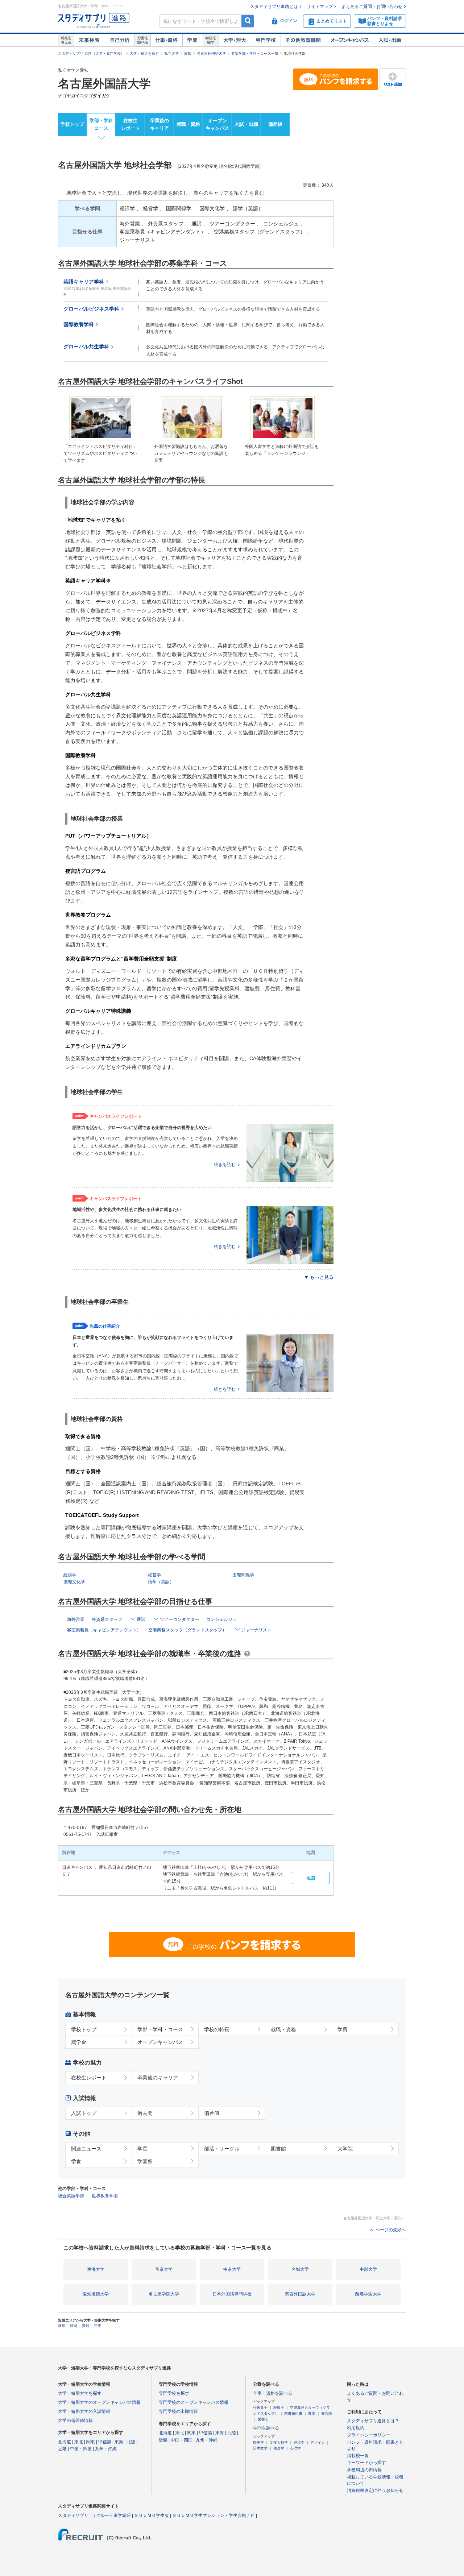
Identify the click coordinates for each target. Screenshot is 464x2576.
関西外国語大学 (300, 2294)
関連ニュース (86, 2149)
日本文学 (260, 2448)
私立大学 (171, 53)
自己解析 (120, 40)
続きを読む (225, 1165)
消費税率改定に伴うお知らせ (375, 2490)
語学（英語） (161, 1582)
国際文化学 (74, 1582)
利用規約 (356, 2428)
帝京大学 (164, 2269)
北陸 (131, 2442)
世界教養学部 (105, 2196)
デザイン (318, 2442)
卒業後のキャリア (159, 124)
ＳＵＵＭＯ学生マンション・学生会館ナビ (214, 2515)
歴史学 (258, 2442)
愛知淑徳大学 (96, 2294)
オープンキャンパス (350, 40)
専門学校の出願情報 (178, 2411)
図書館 (278, 2149)
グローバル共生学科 (86, 347)
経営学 (154, 1575)
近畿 (62, 2449)
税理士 (279, 2408)
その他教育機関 (303, 40)
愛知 (188, 53)
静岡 (74, 2326)
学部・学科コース (101, 124)
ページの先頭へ (391, 2230)
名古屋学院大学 (164, 2294)
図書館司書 (293, 2413)
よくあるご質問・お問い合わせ (372, 7)
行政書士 (260, 2408)
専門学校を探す (174, 2393)
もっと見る (322, 1277)
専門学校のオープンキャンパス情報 (194, 2402)
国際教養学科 (79, 325)
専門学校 (266, 40)
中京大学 (232, 2269)
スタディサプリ (73, 2515)
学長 (142, 2149)
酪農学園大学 (368, 2294)
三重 (98, 2326)
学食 (76, 2161)
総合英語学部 (71, 2196)
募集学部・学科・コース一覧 (255, 53)
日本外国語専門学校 (232, 2294)
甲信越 (105, 2442)
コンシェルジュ (221, 1619)
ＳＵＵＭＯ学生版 (152, 2515)
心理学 (295, 2448)
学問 (192, 40)
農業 (312, 2413)
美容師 (327, 2413)
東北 (79, 2442)
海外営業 (76, 1619)
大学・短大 (235, 40)
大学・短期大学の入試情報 (84, 2411)
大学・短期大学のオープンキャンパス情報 (99, 2402)
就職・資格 (188, 124)
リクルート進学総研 (111, 2515)
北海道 (65, 2442)
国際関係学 (243, 1575)
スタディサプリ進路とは (274, 7)
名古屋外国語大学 (211, 53)
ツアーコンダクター (179, 1619)
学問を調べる (266, 2428)
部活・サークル (222, 2149)
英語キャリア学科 (84, 282)
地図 (311, 1878)
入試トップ (84, 2113)
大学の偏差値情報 (75, 2421)
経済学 (70, 1575)
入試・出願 (390, 40)
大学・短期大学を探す (80, 2393)
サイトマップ (320, 7)
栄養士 (263, 2419)
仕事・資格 (166, 40)
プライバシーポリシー (369, 2435)
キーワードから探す (366, 2463)
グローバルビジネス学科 (91, 309)
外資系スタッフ (107, 1619)
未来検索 (89, 40)
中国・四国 (81, 2449)
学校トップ (72, 124)
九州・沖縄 (106, 2449)
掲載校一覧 (358, 2456)
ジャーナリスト (256, 1630)
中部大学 (368, 2269)
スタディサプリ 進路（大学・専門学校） (91, 53)
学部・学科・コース (160, 2029)
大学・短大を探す (144, 53)
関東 (91, 2442)
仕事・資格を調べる (273, 2393)
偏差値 (275, 124)
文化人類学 (279, 2442)
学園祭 (145, 2161)
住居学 (279, 2448)
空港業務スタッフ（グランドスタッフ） (187, 1630)
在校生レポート (130, 124)
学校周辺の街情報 (364, 2470)
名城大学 (300, 2269)
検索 (248, 21)
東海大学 (96, 2269)
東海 (119, 2442)
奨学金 (79, 2042)
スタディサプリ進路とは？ (373, 2421)
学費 (343, 2029)
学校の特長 (217, 2029)
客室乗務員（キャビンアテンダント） (104, 1630)
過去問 (145, 2113)
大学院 (345, 2149)
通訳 (141, 1619)
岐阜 (62, 2326)
